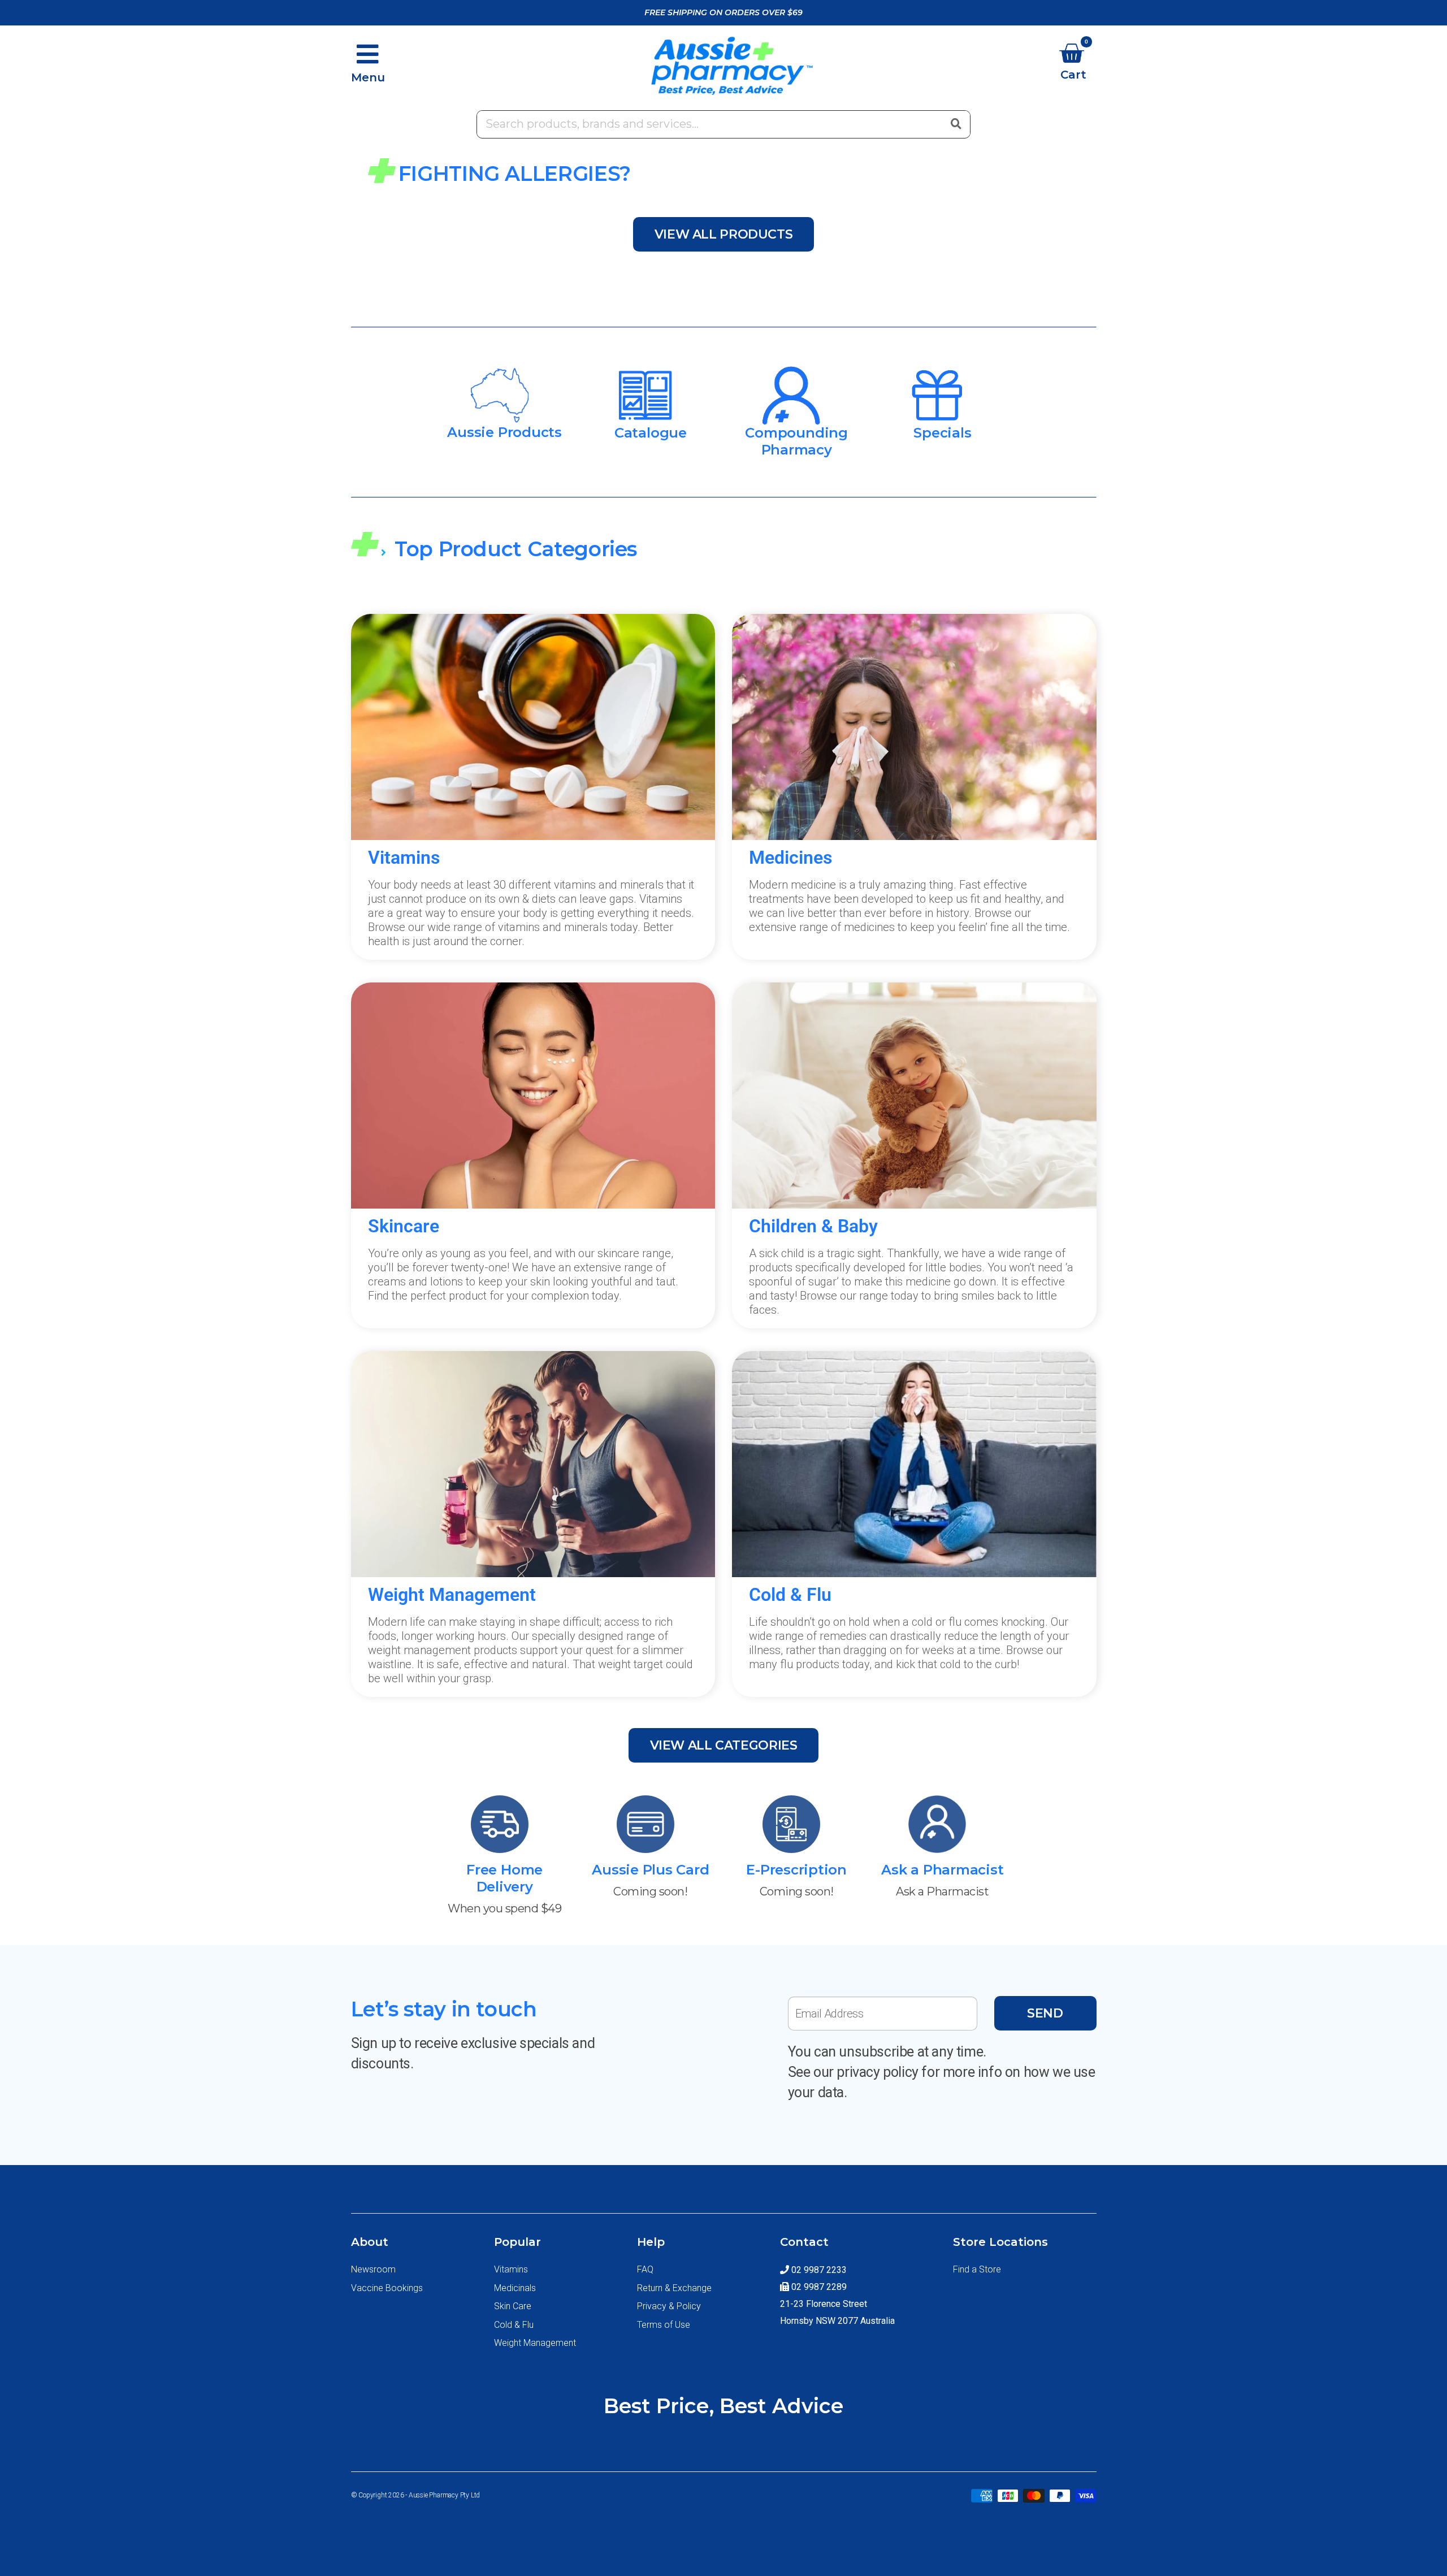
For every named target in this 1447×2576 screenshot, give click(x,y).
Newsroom (373, 2269)
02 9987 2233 (818, 2270)
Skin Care (513, 2306)
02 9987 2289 (818, 2287)
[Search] (956, 123)
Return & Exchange (674, 2288)
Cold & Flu (514, 2325)
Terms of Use (664, 2325)
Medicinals (515, 2288)
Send (1045, 2013)
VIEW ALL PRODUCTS (724, 234)
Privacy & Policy (669, 2306)
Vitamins (511, 2269)
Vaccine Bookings (387, 2288)
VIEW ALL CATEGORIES (724, 1745)
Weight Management (535, 2343)
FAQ (645, 2269)
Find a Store (977, 2269)
